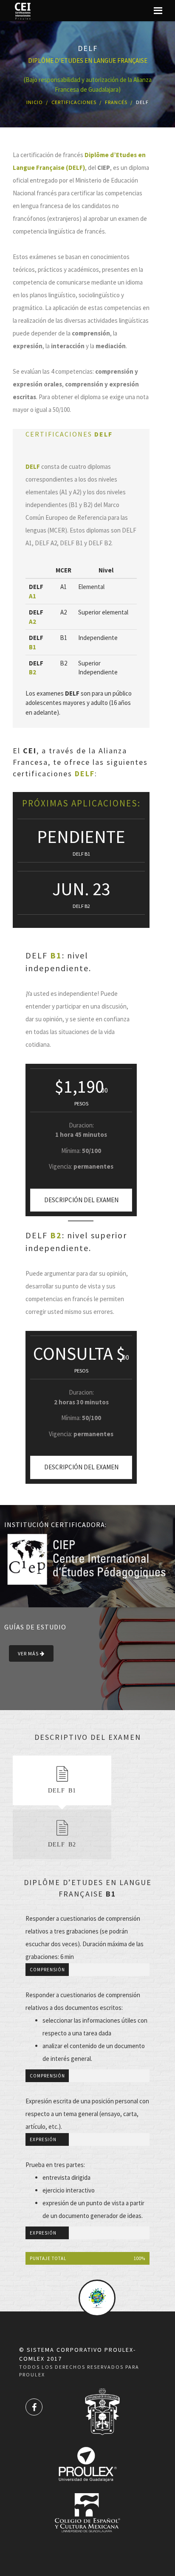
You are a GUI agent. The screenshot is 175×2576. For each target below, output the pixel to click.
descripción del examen (81, 1200)
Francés (116, 102)
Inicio (35, 102)
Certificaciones (74, 102)
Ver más (29, 1653)
